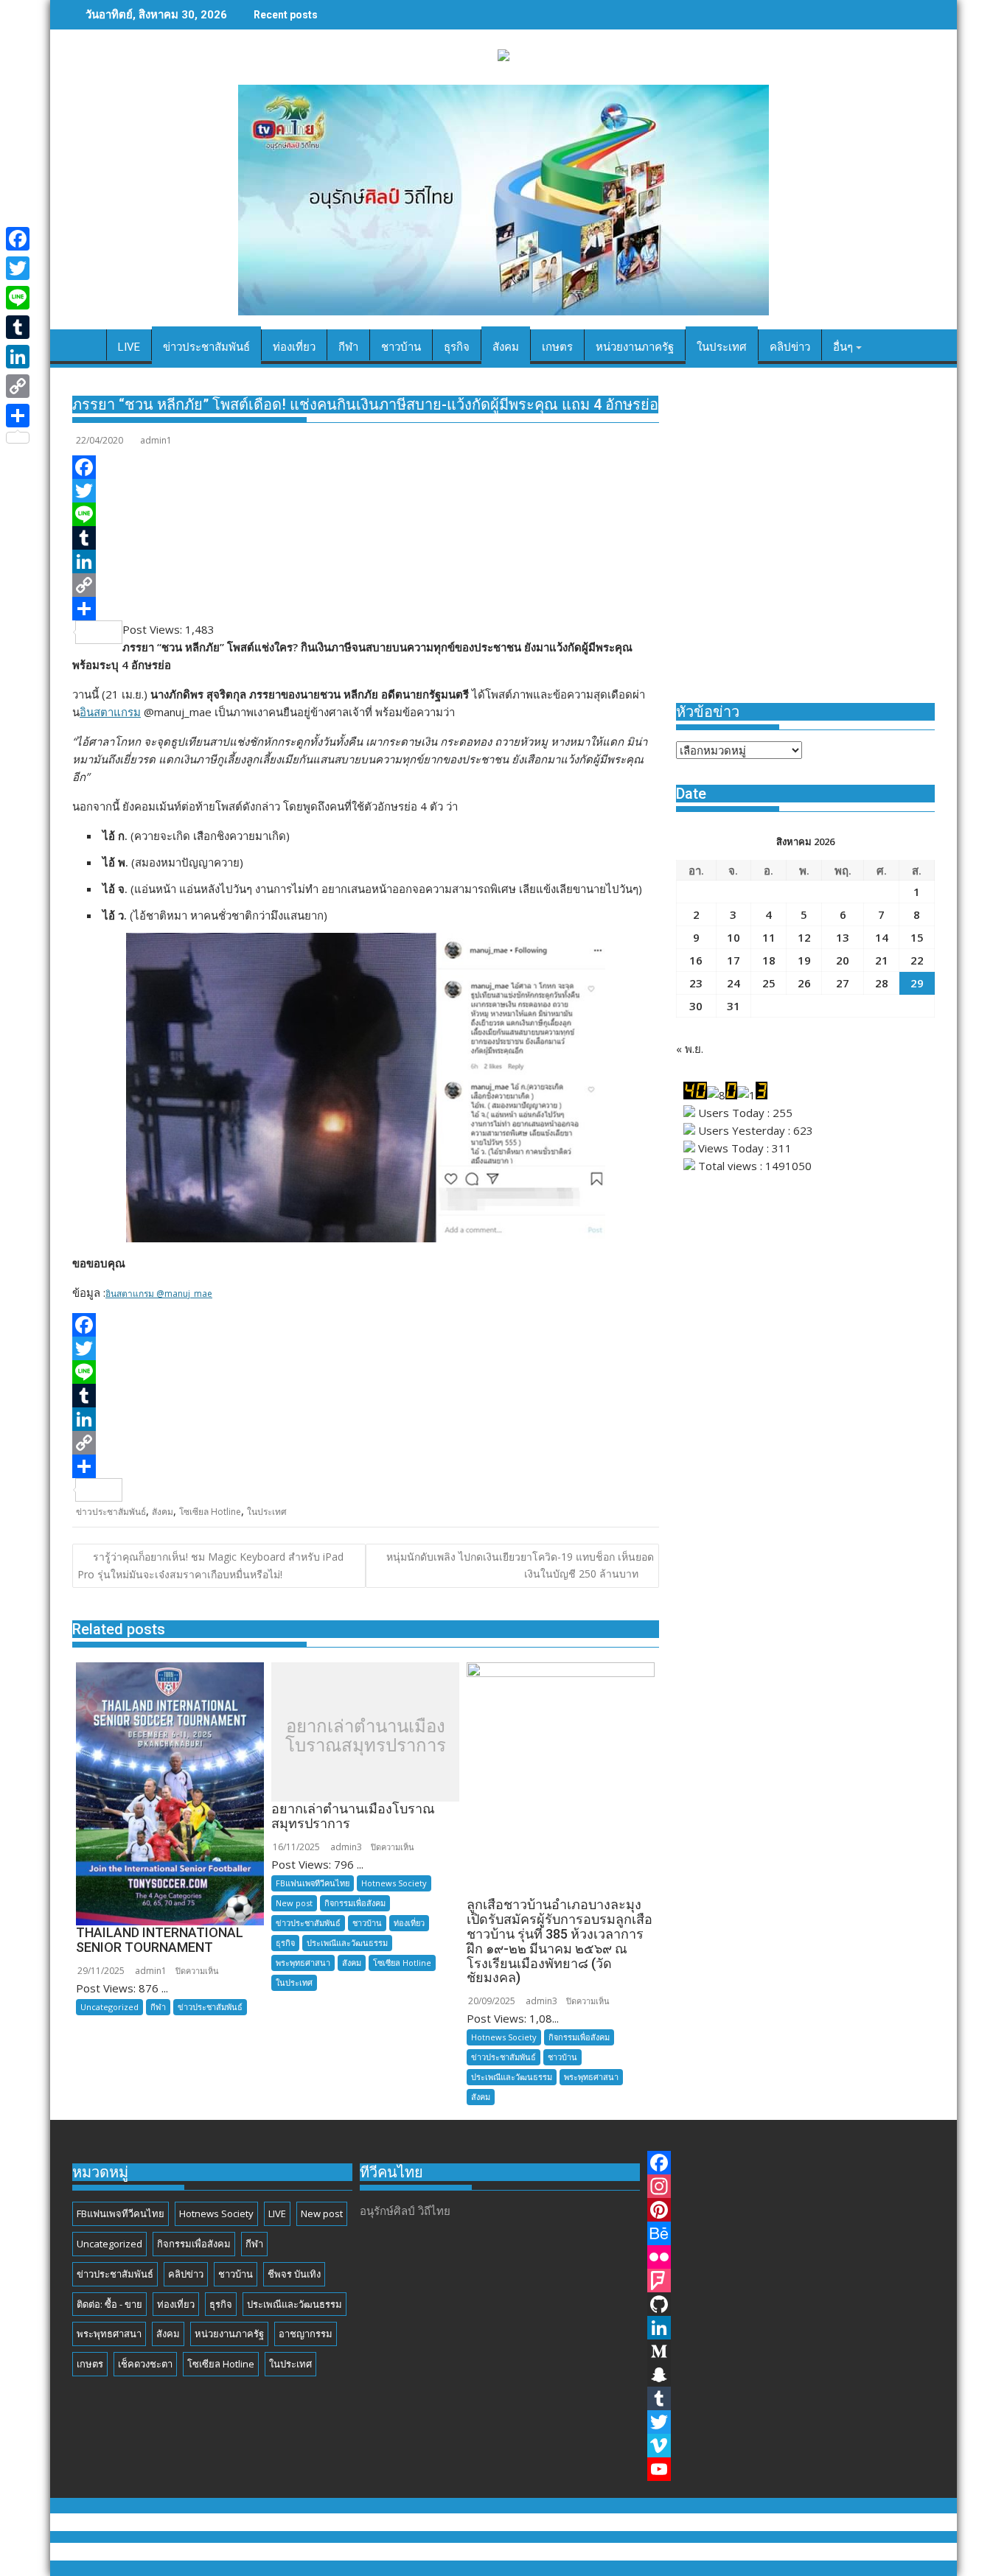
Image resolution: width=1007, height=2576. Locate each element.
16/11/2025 (296, 1847)
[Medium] (791, 2351)
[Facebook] (366, 467)
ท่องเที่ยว (409, 1923)
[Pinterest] (791, 2210)
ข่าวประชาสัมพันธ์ (111, 1512)
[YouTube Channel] (791, 2469)
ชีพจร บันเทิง (294, 2274)
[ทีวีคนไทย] (87, 350)
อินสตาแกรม (110, 712)
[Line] (366, 514)
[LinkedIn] (366, 561)
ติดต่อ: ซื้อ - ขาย (109, 2304)
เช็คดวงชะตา (145, 2364)
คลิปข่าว (186, 2274)
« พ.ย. (690, 1049)
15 (917, 937)
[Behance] (791, 2233)
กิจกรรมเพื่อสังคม (355, 1903)
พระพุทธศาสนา (303, 1963)
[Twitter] (366, 491)
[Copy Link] (366, 585)
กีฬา (158, 2007)
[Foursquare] (791, 2281)
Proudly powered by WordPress (404, 2552)
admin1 (156, 440)
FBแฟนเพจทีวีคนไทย (313, 1883)
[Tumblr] (366, 538)
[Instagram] (791, 2186)
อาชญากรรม (306, 2334)
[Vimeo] (791, 2446)
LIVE (277, 2213)
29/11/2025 (101, 1971)
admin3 (346, 1847)
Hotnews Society (394, 1883)
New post (294, 1903)
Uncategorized (109, 2007)
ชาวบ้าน (367, 1923)
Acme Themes (649, 2552)
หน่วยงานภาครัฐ (229, 2334)
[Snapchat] (791, 2375)
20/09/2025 (492, 2001)
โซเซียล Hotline (210, 1512)
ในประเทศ (267, 1512)
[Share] (366, 609)
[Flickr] (791, 2257)
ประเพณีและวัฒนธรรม (347, 1943)
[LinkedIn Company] (791, 2328)
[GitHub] (791, 2304)
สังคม (163, 1512)
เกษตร (90, 2364)
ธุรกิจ (285, 1943)
